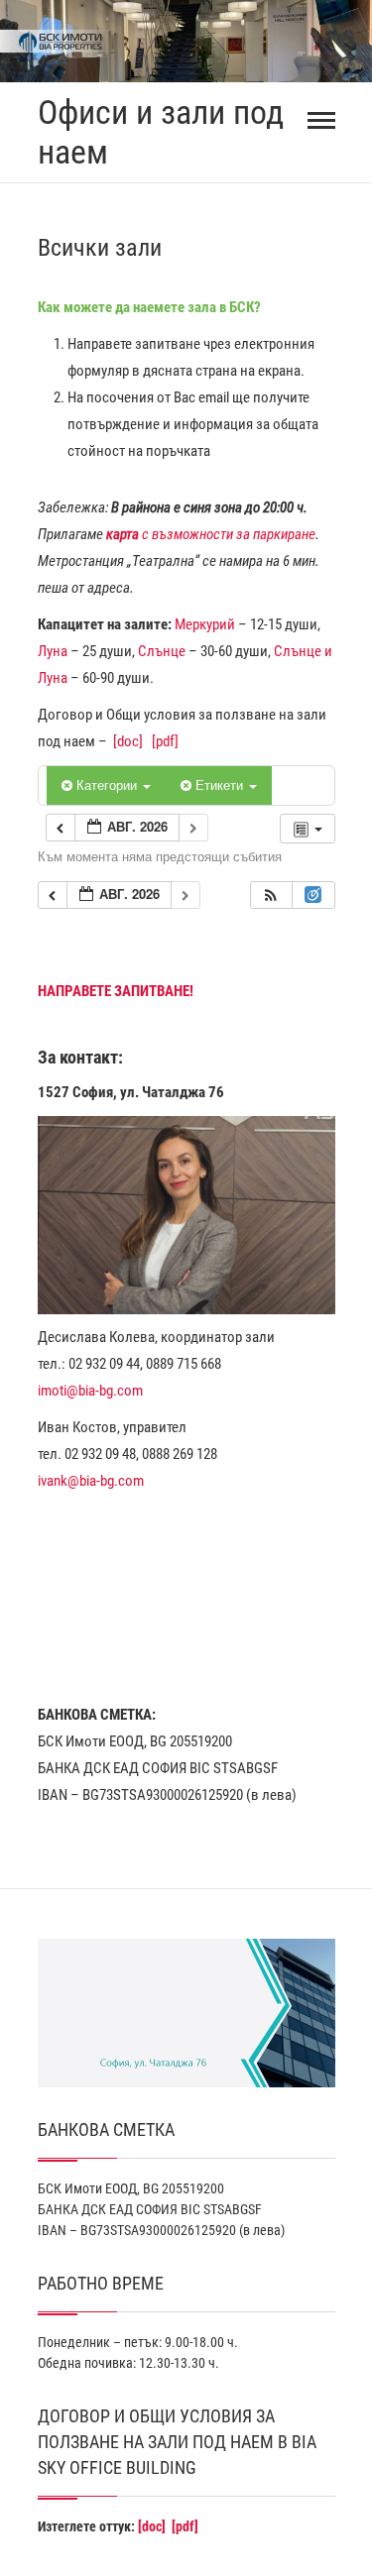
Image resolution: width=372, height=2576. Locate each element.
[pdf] (165, 741)
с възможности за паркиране (211, 534)
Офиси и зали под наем (161, 132)
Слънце (162, 651)
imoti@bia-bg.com (90, 1391)
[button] (271, 896)
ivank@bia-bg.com (91, 1481)
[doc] (128, 741)
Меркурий (205, 624)
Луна (53, 651)
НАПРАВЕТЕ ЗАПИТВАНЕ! (116, 991)
